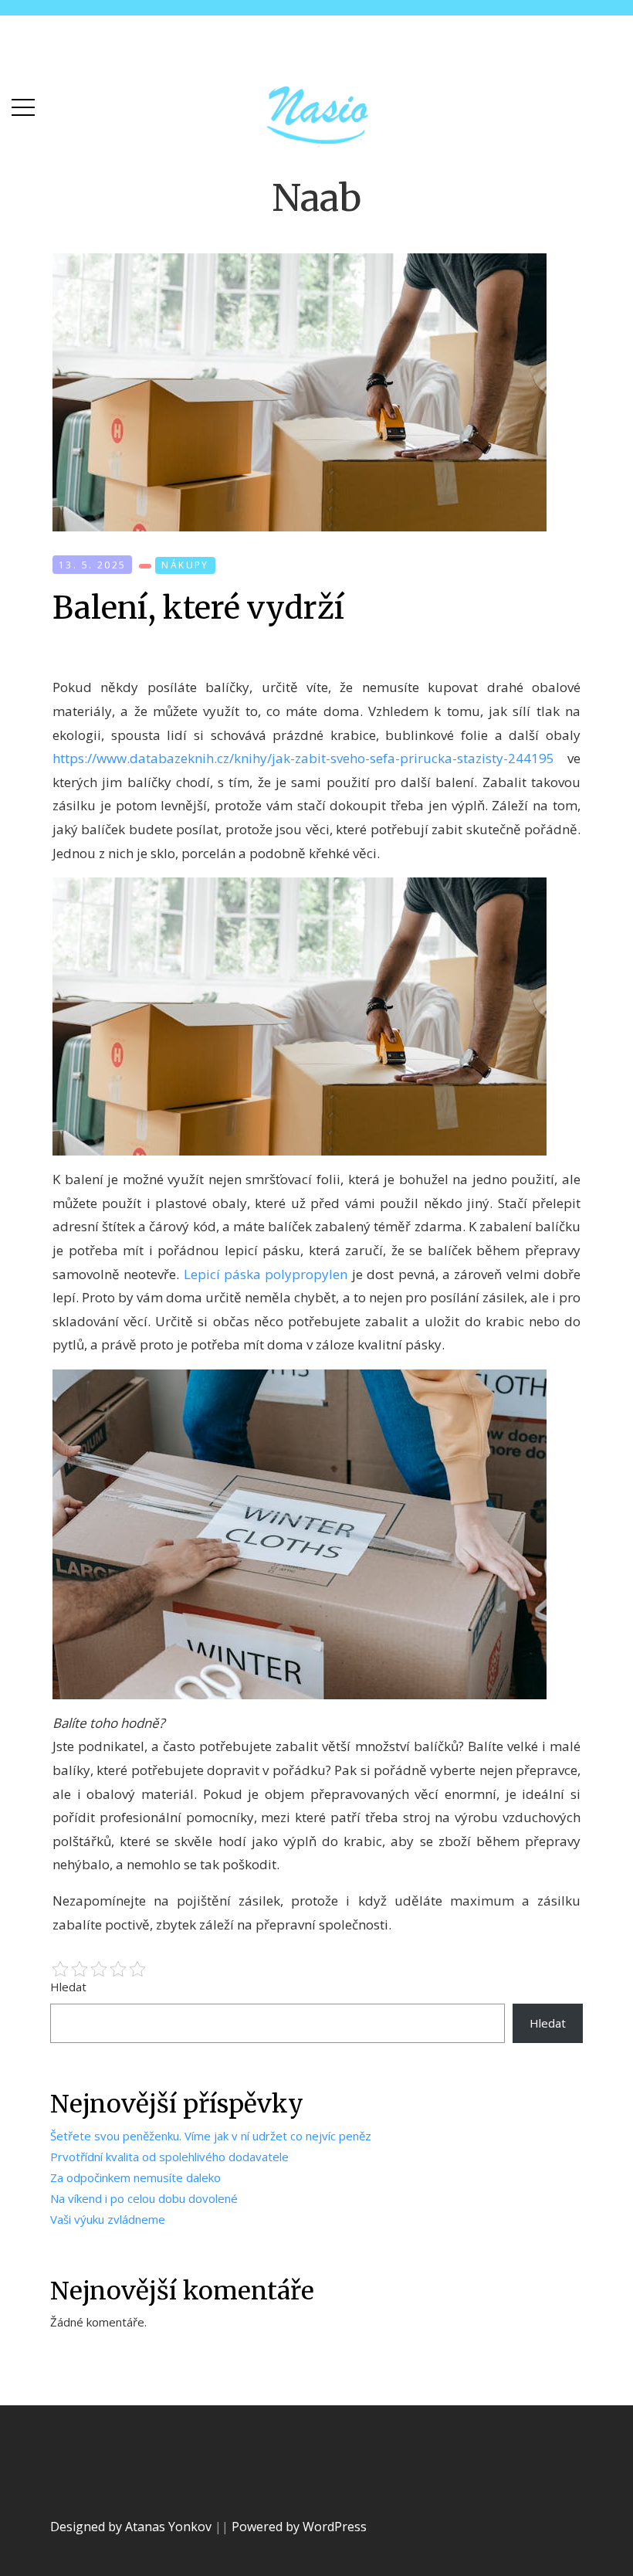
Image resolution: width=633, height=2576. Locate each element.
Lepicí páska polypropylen (266, 1274)
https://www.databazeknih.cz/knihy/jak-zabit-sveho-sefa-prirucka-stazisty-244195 (303, 758)
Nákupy (185, 565)
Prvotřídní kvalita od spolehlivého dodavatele (169, 2157)
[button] (23, 104)
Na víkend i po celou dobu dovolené (144, 2198)
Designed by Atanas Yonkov (132, 2527)
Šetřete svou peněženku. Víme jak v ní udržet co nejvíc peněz (211, 2136)
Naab (316, 198)
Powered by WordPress (299, 2527)
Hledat (68, 1987)
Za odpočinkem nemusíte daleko (135, 2177)
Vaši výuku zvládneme (108, 2219)
